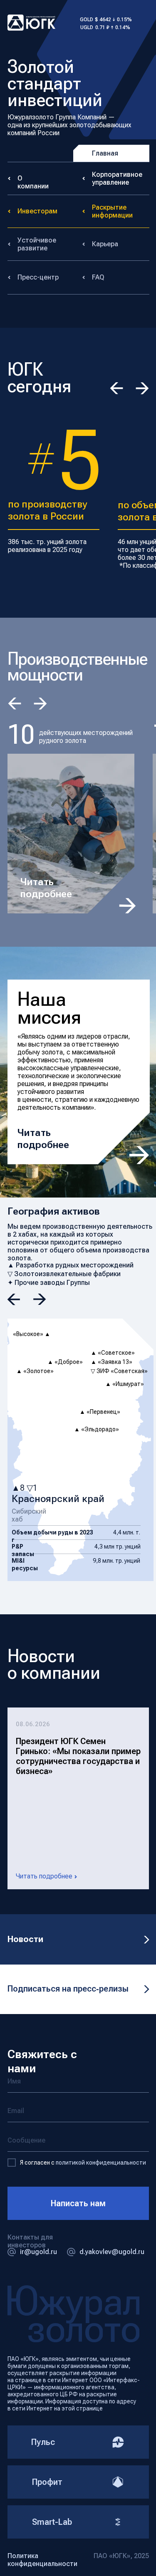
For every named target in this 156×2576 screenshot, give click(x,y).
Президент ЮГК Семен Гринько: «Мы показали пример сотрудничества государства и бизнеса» (78, 1756)
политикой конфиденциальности (101, 2163)
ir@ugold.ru (38, 2252)
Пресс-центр (38, 277)
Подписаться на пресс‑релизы (68, 1989)
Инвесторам (37, 211)
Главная (105, 153)
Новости (25, 1939)
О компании (33, 182)
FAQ (98, 277)
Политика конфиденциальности (42, 2560)
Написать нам (78, 2203)
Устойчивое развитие (37, 244)
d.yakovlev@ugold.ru (112, 2252)
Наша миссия (49, 1008)
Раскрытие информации (112, 211)
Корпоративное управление (117, 178)
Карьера (105, 244)
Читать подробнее (46, 888)
